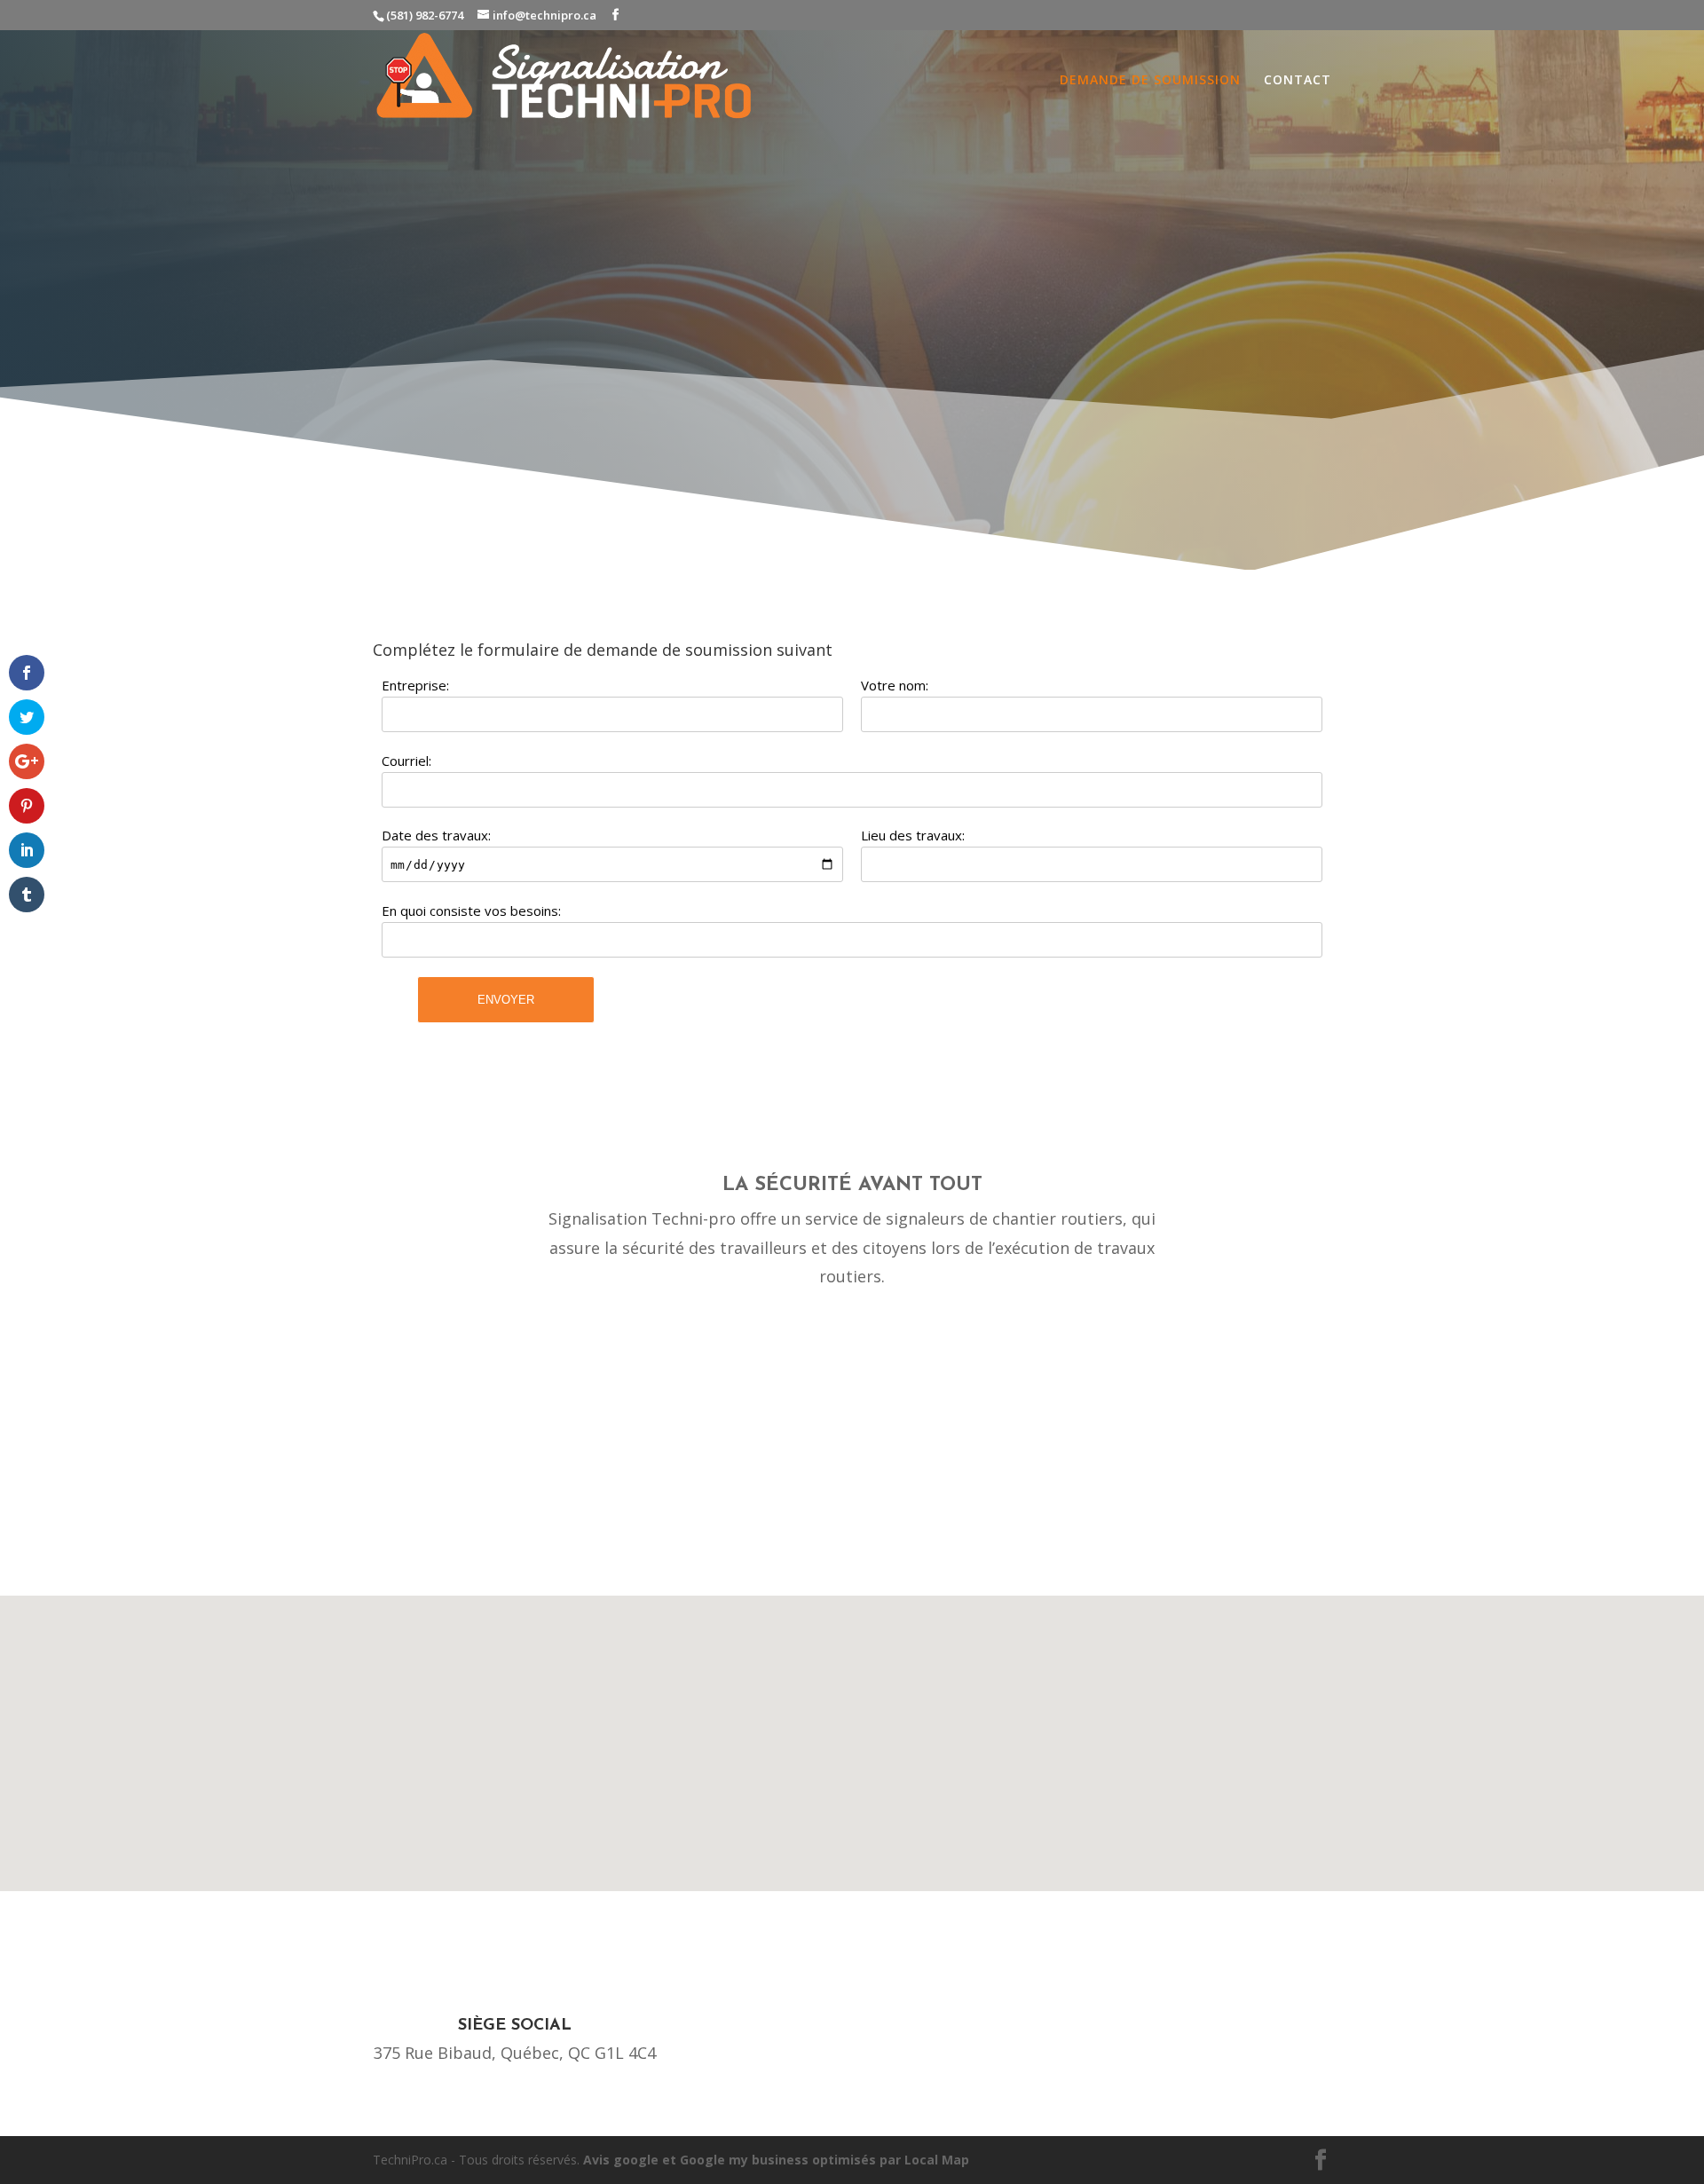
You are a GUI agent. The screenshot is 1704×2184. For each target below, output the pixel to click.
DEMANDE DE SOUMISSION (1150, 81)
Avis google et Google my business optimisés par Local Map (776, 2160)
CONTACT (1298, 81)
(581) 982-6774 (425, 15)
